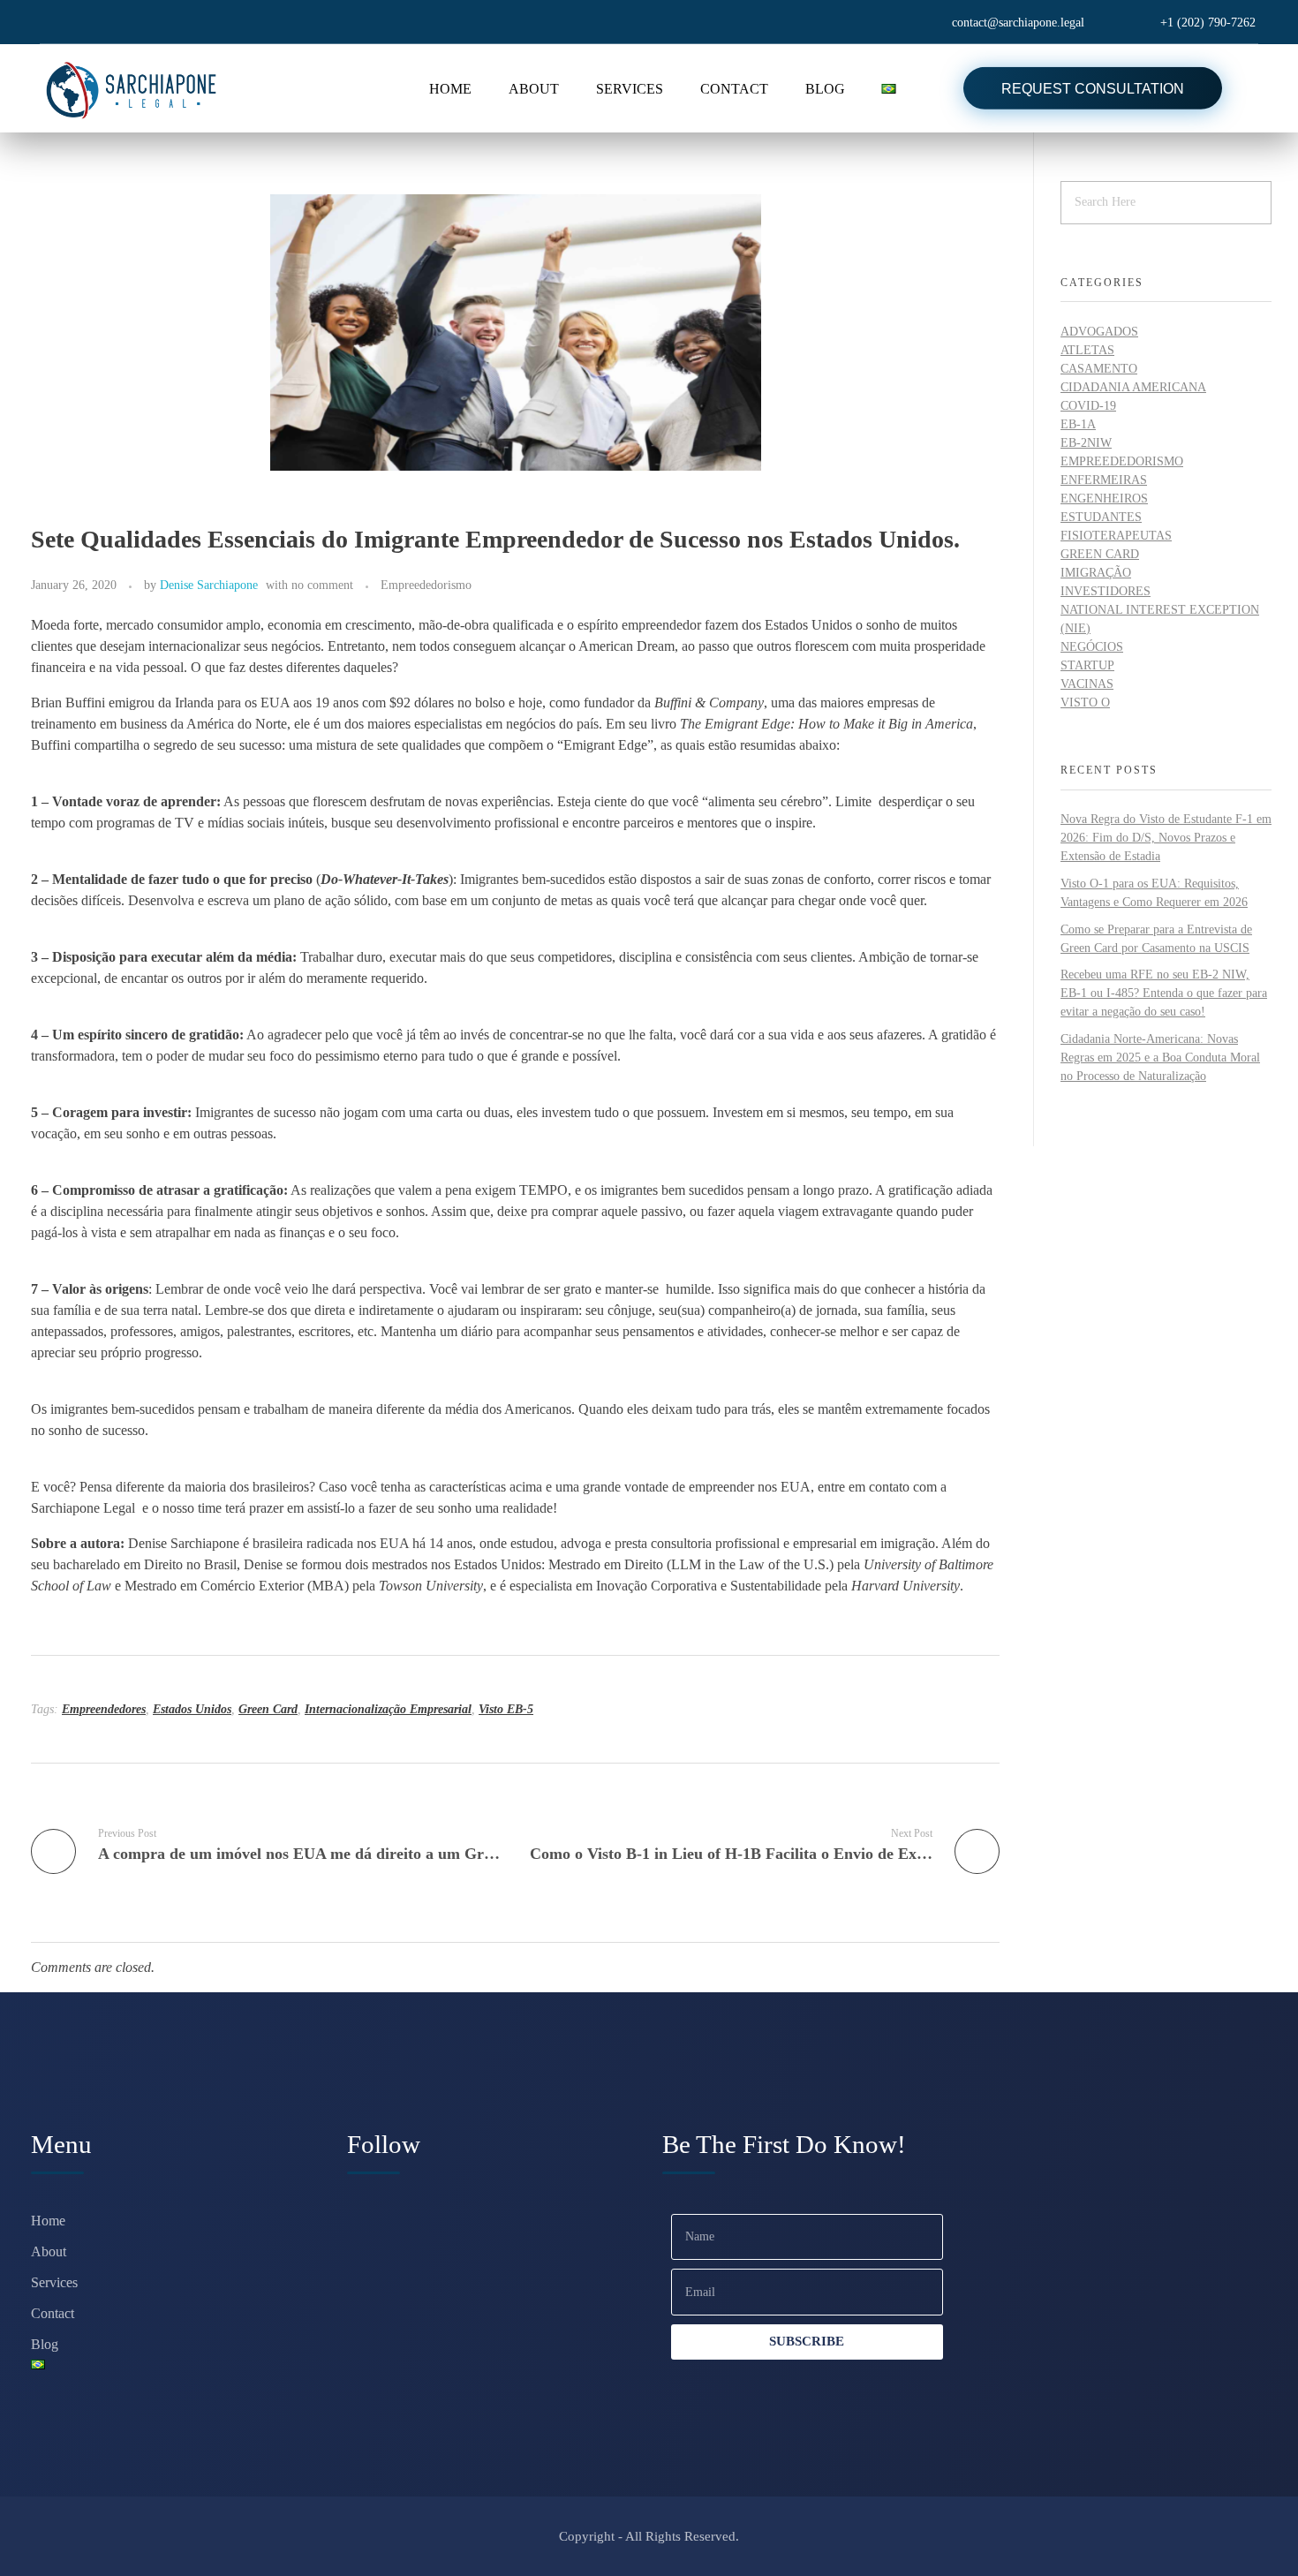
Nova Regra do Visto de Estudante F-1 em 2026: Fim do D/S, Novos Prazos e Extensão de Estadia (1166, 838)
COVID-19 (1088, 406)
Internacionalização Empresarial (388, 1709)
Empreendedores (104, 1709)
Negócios (1092, 647)
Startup (1087, 665)
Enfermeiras (1104, 480)
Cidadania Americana (1133, 387)
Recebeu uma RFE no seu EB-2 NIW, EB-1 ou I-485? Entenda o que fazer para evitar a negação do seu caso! (1164, 993)
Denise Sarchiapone (209, 585)
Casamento (1099, 369)
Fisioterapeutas (1116, 536)
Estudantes (1101, 517)
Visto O (1085, 703)
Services (54, 2282)
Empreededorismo (426, 585)
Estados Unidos (192, 1709)
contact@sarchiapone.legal (1018, 23)
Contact (53, 2313)
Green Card (268, 1709)
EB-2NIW (1086, 443)
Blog (45, 2344)
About (49, 2251)
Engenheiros (1104, 499)
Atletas (1087, 350)
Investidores (1106, 591)
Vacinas (1087, 684)
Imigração (1096, 573)
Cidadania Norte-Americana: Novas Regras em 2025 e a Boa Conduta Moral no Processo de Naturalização (1160, 1058)
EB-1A (1078, 424)
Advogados (1099, 332)
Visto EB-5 (506, 1709)
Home (48, 2221)
